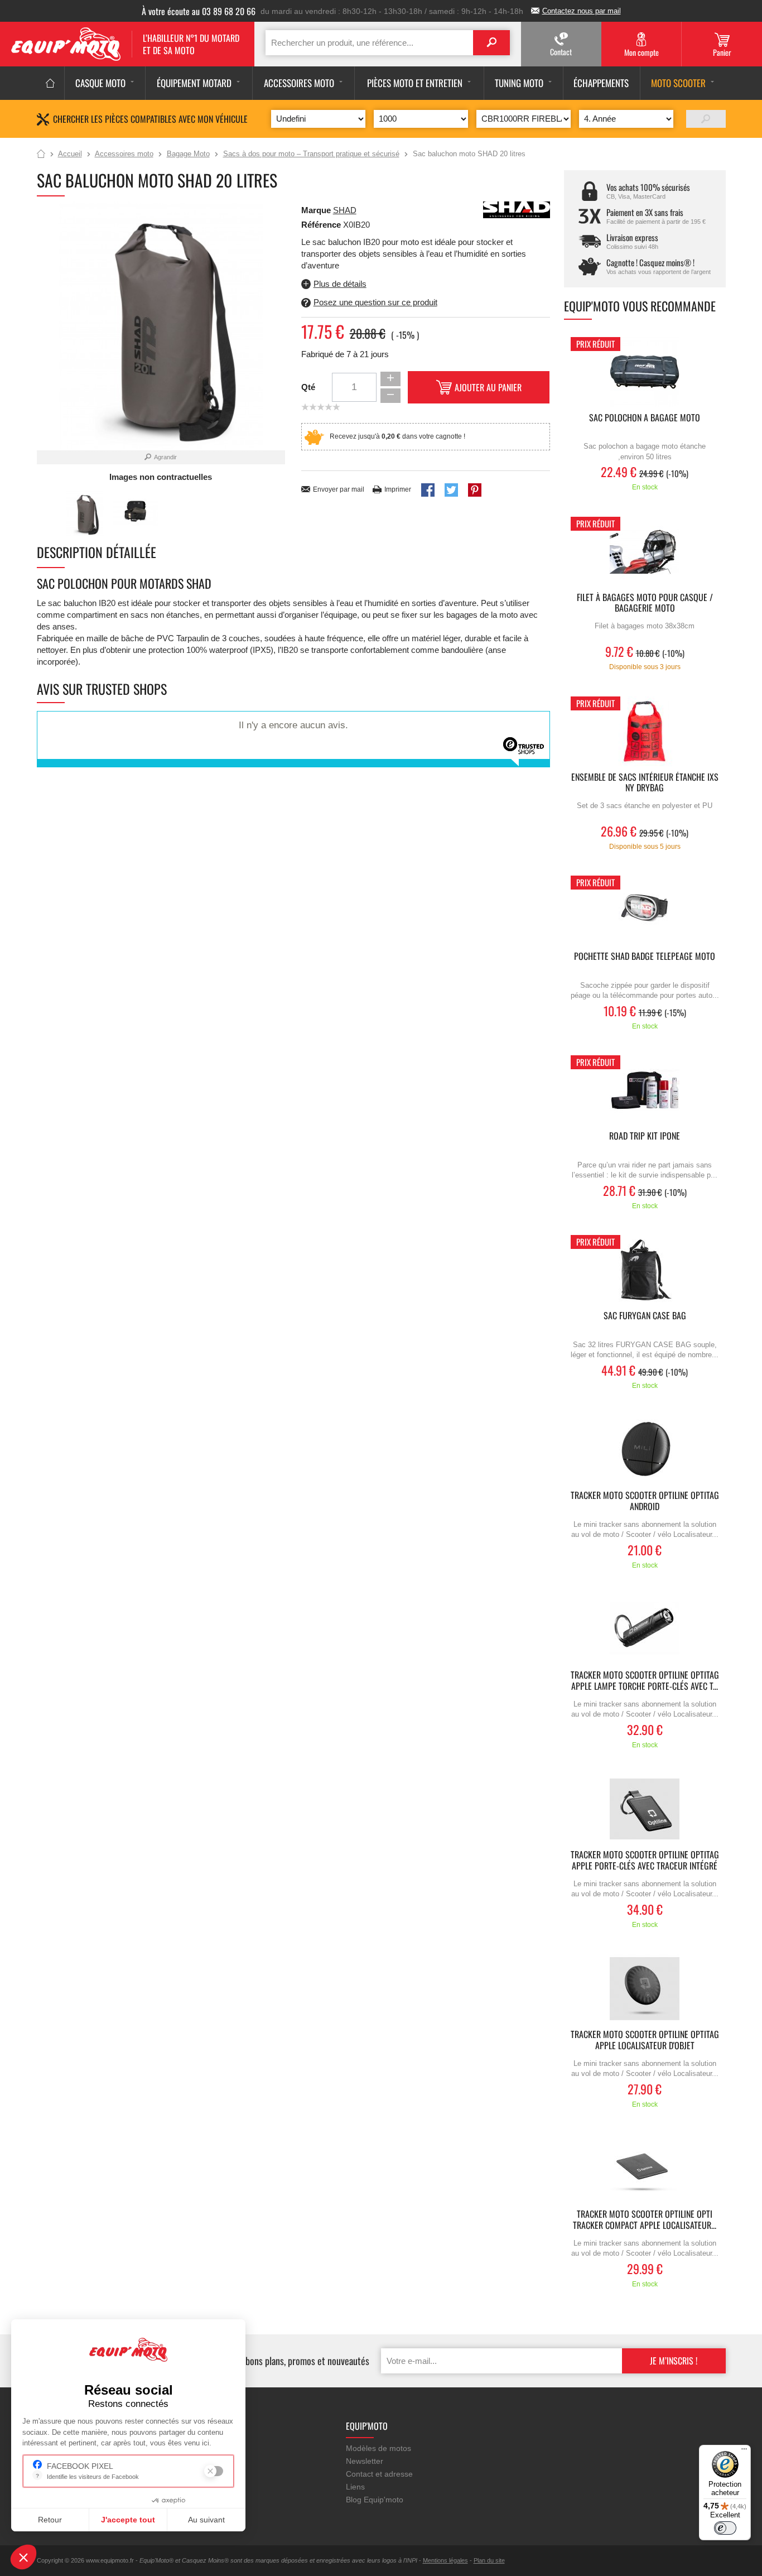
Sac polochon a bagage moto (645, 418)
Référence (322, 225)
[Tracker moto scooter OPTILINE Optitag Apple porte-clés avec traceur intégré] (645, 1809)
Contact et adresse (379, 2474)
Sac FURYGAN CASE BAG (645, 1316)
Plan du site (489, 2560)
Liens (355, 2487)
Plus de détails (340, 284)
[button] (23, 2557)
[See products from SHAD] (517, 209)
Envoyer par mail (339, 489)
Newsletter (365, 2461)
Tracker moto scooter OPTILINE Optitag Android (645, 1501)
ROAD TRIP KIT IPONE (645, 1136)
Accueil (41, 155)
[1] (706, 119)
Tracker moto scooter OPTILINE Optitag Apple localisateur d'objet (645, 2040)
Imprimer (398, 489)
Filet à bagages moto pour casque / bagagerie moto (645, 603)
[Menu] (744, 2452)
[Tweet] (451, 490)
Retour (50, 2520)
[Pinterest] (475, 490)
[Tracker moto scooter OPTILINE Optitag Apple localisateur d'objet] (645, 1989)
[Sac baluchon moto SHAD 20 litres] (85, 514)
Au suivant (206, 2520)
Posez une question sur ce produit (375, 302)
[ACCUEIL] (50, 83)
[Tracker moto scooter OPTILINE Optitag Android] (645, 1450)
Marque (316, 210)
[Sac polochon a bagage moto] (645, 372)
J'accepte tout (128, 2520)
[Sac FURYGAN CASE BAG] (645, 1270)
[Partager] (428, 490)
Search (491, 43)
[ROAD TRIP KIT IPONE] (645, 1090)
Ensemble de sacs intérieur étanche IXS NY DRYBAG (645, 783)
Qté (308, 387)
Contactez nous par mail (582, 11)
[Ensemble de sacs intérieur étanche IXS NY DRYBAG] (645, 731)
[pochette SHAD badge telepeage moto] (645, 910)
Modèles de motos (378, 2448)
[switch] (725, 2528)
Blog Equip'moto (375, 2500)
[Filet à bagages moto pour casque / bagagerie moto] (645, 552)
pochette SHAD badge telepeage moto (645, 957)
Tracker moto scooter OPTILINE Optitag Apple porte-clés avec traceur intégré (645, 1861)
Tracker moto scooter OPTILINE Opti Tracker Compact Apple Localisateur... (645, 2220)
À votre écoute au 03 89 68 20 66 (199, 11)
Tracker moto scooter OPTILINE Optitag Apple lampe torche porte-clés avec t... (645, 1681)
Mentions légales (445, 2560)
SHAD (345, 210)
